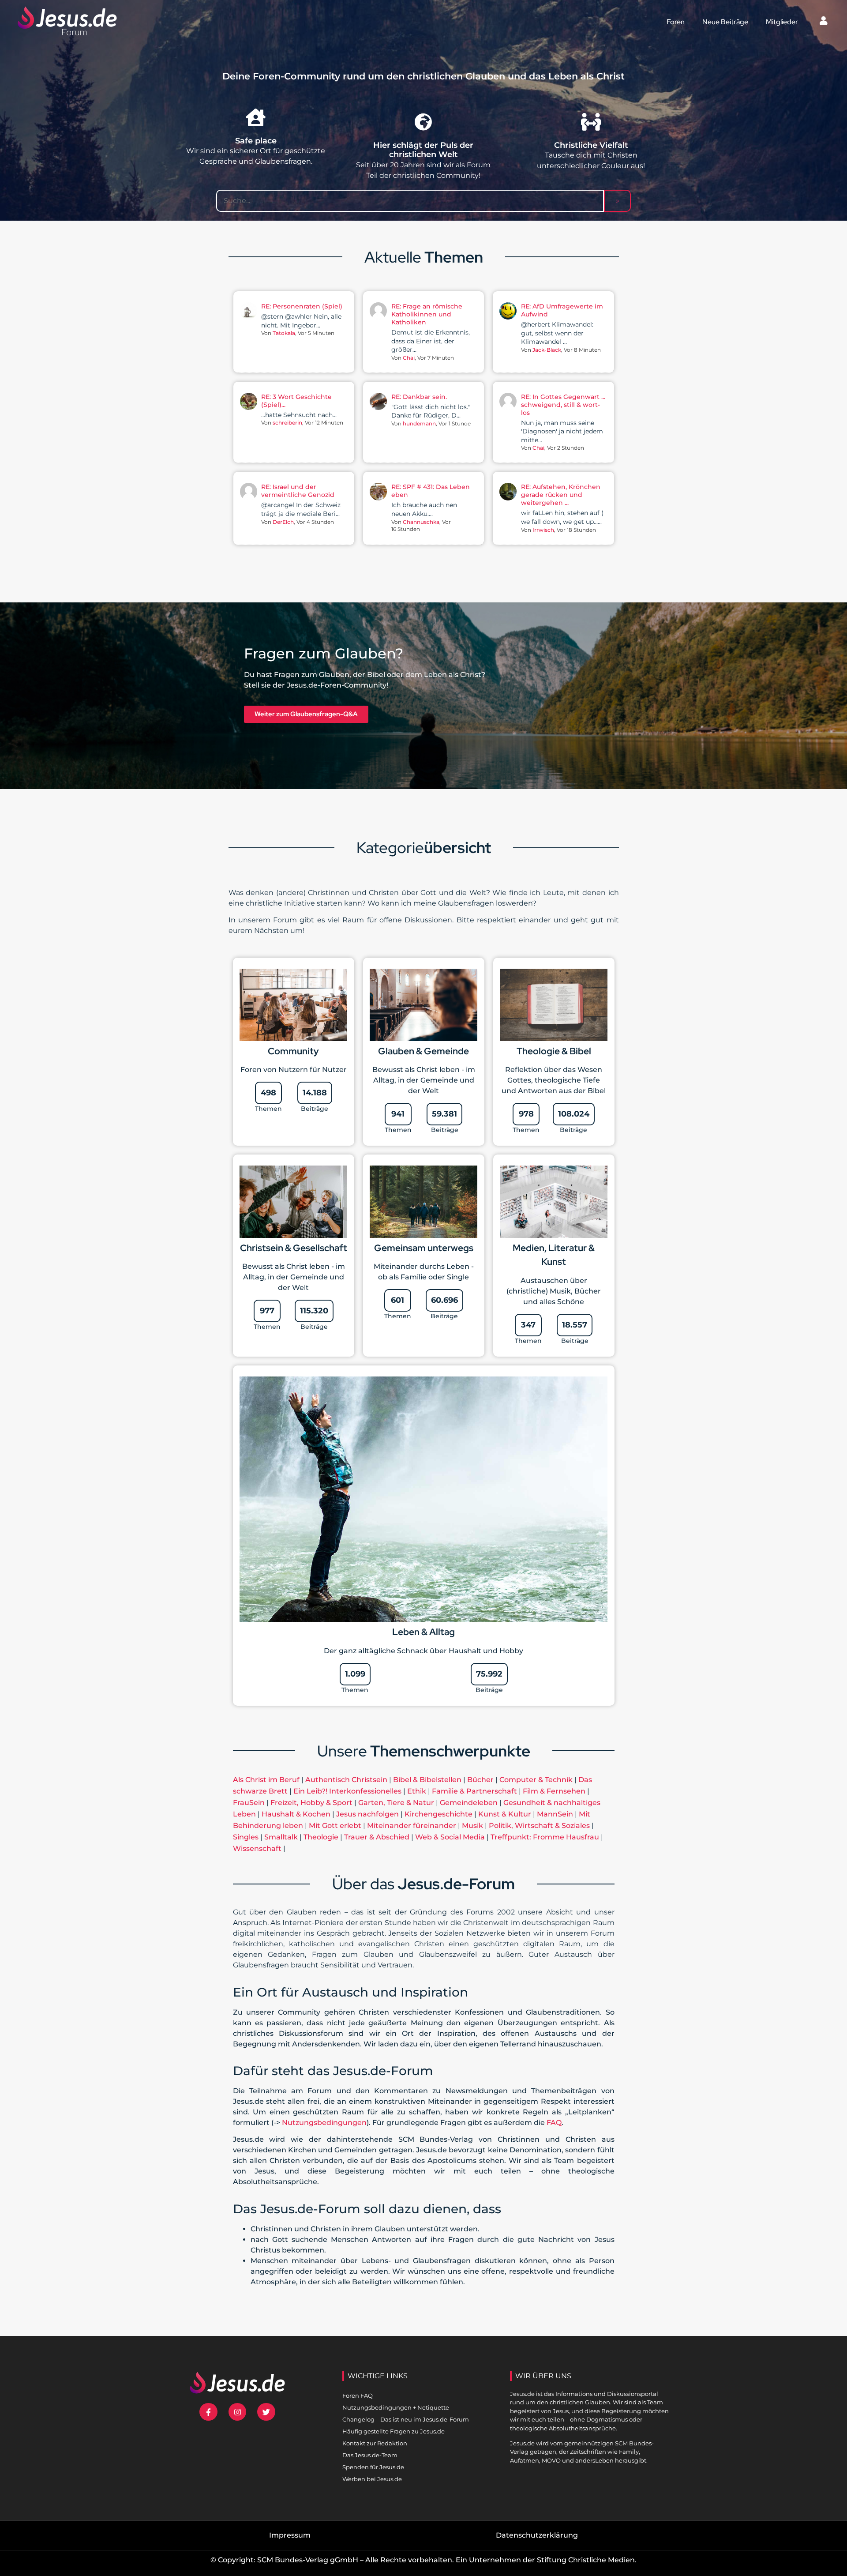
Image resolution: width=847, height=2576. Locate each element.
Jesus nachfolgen (367, 1814)
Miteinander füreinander (412, 1826)
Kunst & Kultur (505, 1814)
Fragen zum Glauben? (324, 653)
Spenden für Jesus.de (373, 2467)
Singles (246, 1837)
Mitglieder (782, 22)
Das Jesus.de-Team (370, 2455)
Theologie (321, 1837)
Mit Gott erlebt (335, 1826)
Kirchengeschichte (438, 1814)
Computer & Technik (536, 1780)
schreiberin (287, 423)
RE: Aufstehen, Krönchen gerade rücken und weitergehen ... (561, 495)
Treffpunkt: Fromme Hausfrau (545, 1837)
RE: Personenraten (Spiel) (302, 306)
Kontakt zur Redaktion (375, 2443)
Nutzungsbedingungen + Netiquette (396, 2407)
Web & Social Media (450, 1837)
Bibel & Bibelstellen (427, 1780)
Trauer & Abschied (377, 1837)
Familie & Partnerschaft (474, 1791)
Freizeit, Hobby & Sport (311, 1803)
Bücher (480, 1780)
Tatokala (284, 333)
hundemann (419, 423)
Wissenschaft (257, 1848)
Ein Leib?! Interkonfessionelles (347, 1791)
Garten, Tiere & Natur (396, 1803)
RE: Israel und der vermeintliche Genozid (298, 491)
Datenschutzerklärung (537, 2535)
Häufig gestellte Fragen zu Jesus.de (394, 2431)
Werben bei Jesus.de (372, 2479)
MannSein (555, 1814)
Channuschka (421, 522)
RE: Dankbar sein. (419, 397)
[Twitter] (266, 2412)
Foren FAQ (358, 2395)
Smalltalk (281, 1837)
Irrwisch (543, 530)
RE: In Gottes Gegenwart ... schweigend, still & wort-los (563, 405)
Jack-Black (547, 350)
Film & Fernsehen (554, 1791)
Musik (472, 1826)
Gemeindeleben (469, 1803)
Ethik (417, 1791)
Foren (676, 22)
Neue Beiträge (725, 22)
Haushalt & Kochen (296, 1814)
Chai (409, 358)
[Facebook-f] (208, 2412)
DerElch (283, 522)
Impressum (290, 2535)
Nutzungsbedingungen (324, 2123)
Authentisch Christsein (346, 1780)
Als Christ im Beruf (266, 1780)
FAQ (554, 2123)
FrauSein (249, 1803)
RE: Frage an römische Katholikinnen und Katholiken (427, 314)
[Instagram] (238, 2412)
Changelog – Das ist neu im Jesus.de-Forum (406, 2419)
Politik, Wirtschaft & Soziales (539, 1826)
